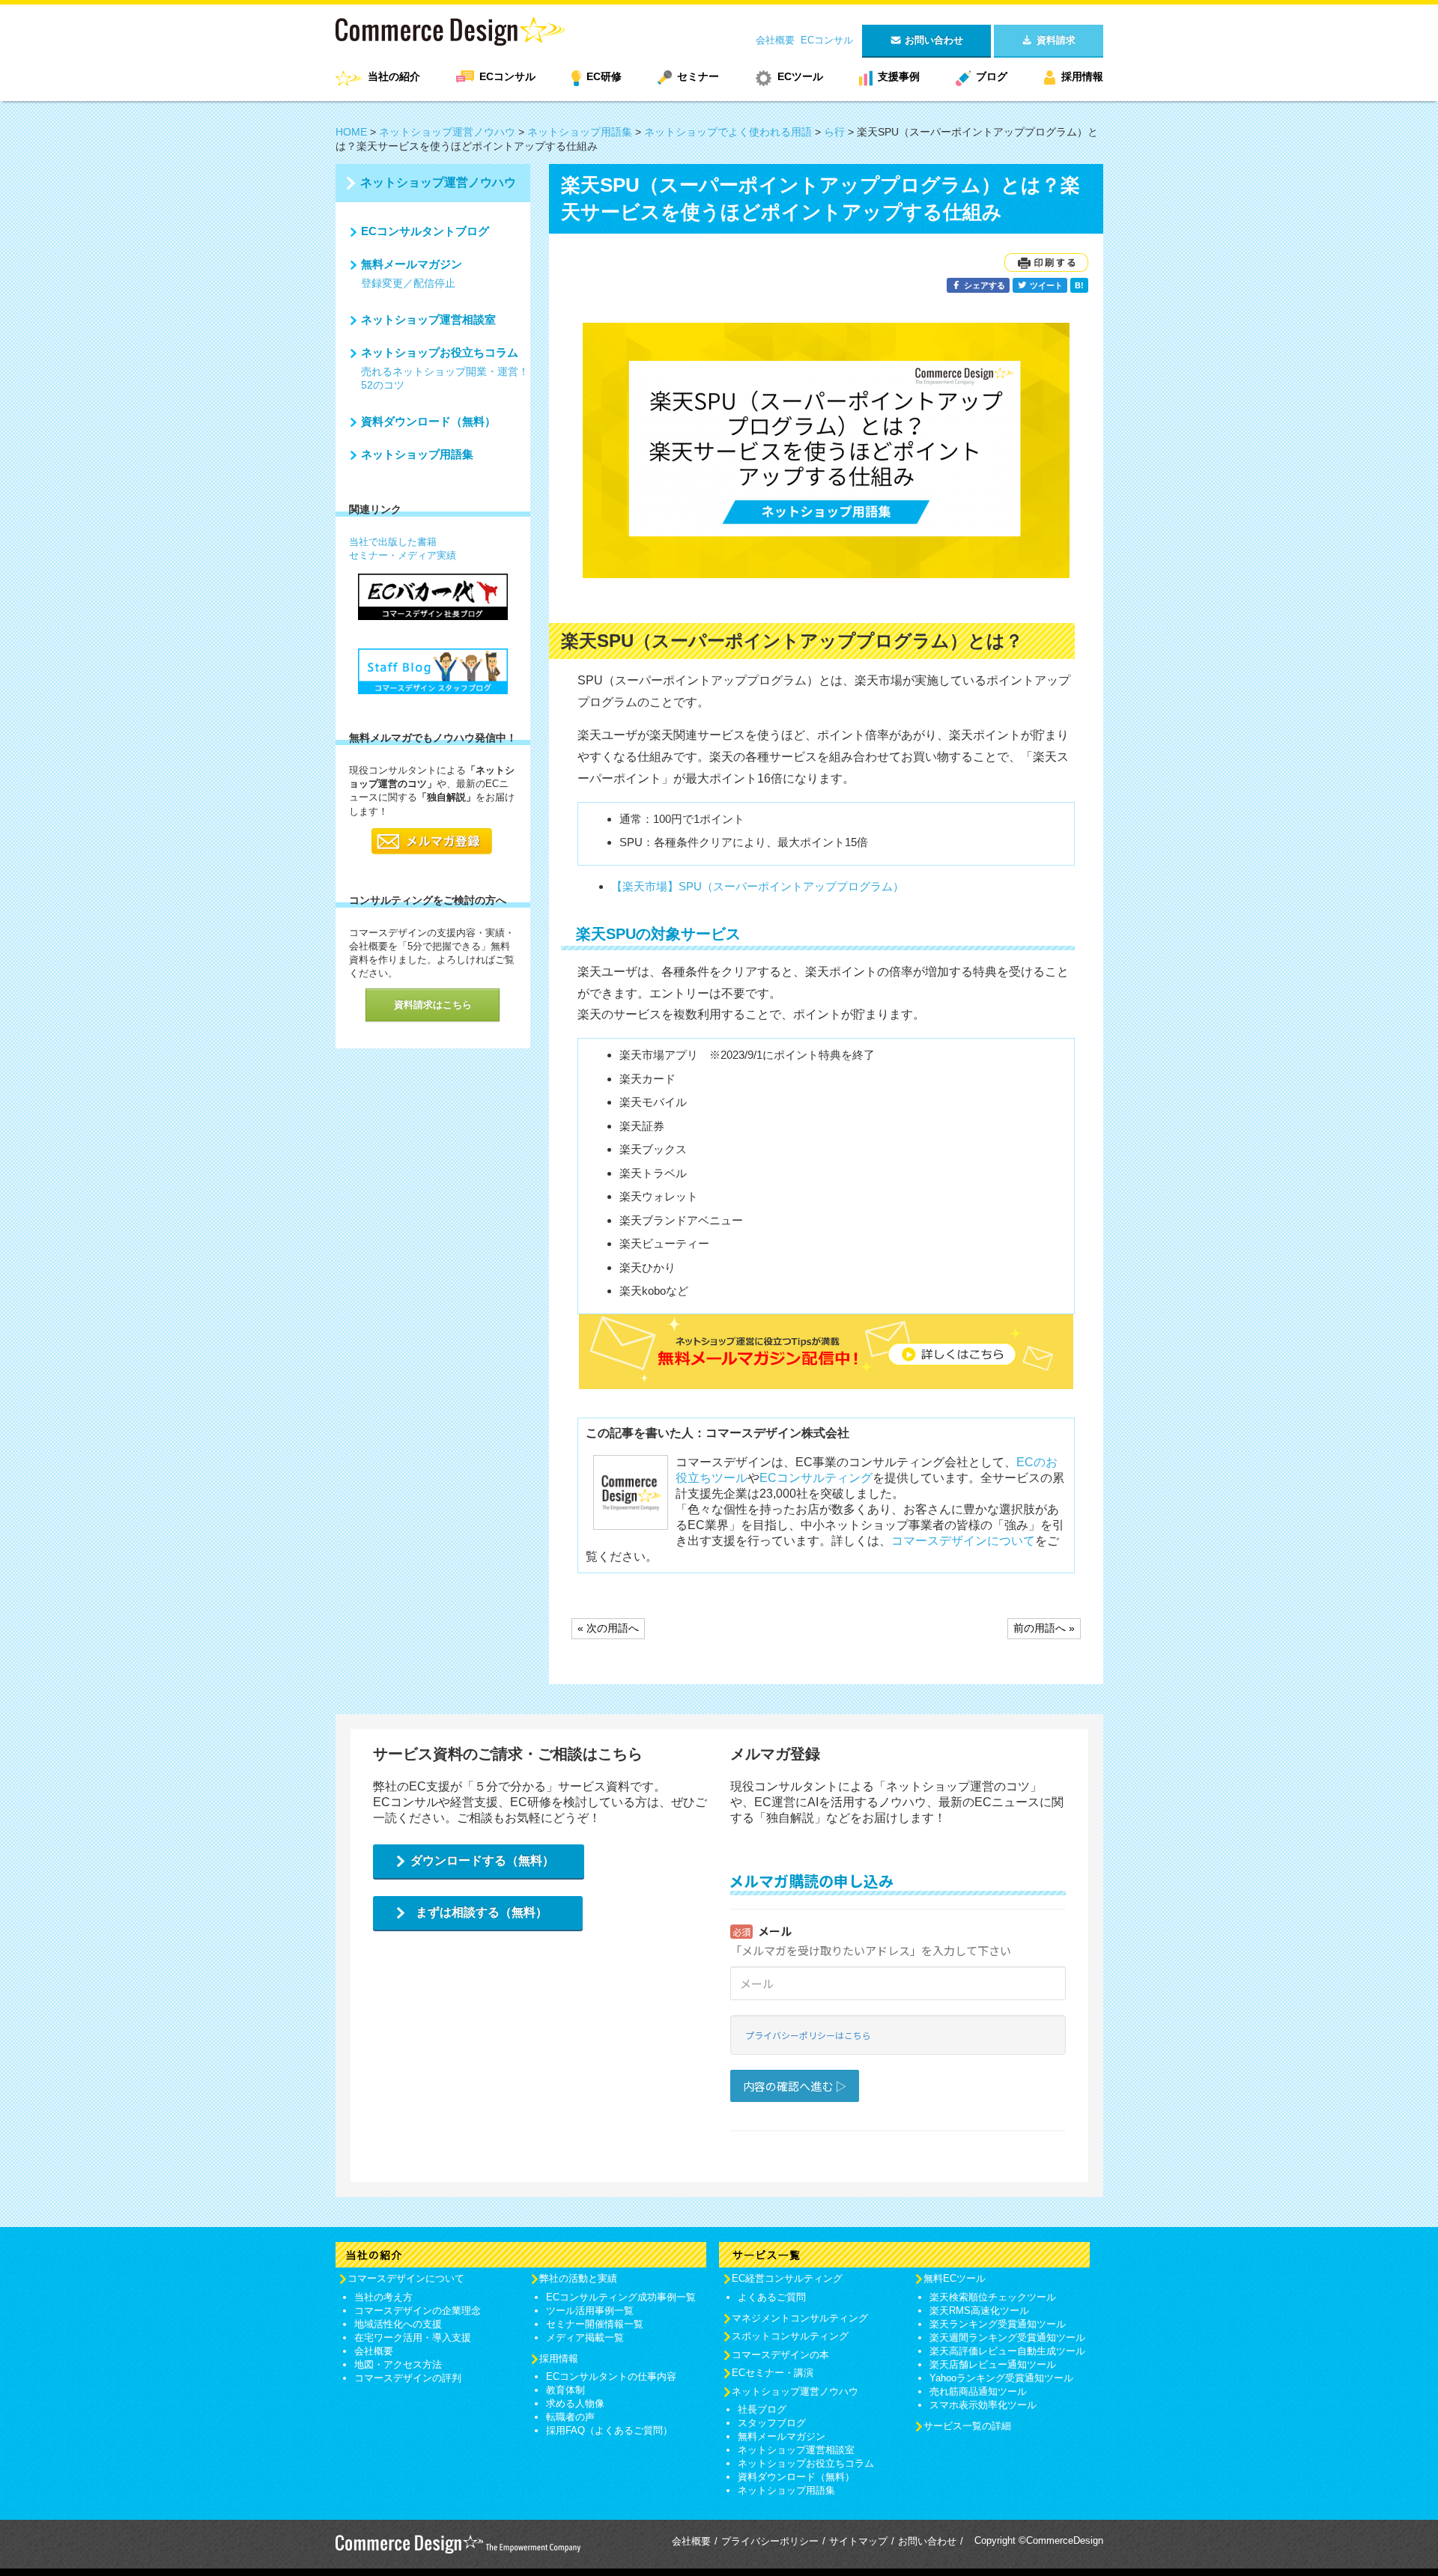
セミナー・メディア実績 (403, 555)
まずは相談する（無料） (482, 1912)
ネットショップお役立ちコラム (440, 352)
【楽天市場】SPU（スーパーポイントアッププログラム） (758, 886)
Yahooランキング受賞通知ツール (1001, 2378)
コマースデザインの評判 (408, 2378)
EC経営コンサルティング (787, 2278)
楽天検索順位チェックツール (993, 2297)
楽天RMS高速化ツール (979, 2311)
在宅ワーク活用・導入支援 (413, 2337)
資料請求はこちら (433, 1005)
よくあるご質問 (772, 2297)
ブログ (992, 76)
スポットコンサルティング (790, 2336)
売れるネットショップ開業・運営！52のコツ (445, 378)
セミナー (698, 76)
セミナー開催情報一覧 (595, 2324)
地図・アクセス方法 (398, 2364)
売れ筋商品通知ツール (978, 2391)
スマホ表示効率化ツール (983, 2405)
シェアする (983, 285)
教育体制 (565, 2390)
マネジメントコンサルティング (800, 2318)
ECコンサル (827, 40)
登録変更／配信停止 (408, 283)
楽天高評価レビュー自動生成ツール (1007, 2351)
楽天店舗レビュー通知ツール (993, 2364)
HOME (351, 132)
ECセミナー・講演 (773, 2373)
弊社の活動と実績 (578, 2278)
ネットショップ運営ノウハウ (447, 132)
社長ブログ (762, 2409)
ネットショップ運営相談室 (428, 319)
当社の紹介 (394, 76)
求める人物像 (575, 2403)
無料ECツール (955, 2278)
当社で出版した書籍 (393, 542)
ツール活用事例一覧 (590, 2311)
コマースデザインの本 (780, 2355)
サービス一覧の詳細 (967, 2426)
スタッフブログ (772, 2423)
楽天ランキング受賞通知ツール (998, 2324)
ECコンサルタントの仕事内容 (611, 2376)
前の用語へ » (1044, 1628)
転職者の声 (570, 2417)
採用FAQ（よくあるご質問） (609, 2430)
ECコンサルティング (816, 1478)
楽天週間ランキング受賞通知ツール (1007, 2337)
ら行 (834, 132)
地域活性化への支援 (398, 2324)
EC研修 (604, 76)
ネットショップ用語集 (580, 132)
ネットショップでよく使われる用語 (728, 132)
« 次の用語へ (608, 1628)
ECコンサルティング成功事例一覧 (621, 2297)
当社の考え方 (383, 2297)
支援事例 (899, 76)
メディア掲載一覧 (585, 2337)
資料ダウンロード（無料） (428, 421)
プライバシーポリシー (770, 2541)
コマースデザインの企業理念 (418, 2311)
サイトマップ (858, 2541)
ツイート (1045, 285)
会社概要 (775, 40)
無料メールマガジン (412, 264)
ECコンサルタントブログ (425, 231)
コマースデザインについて (963, 1541)
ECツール (800, 76)
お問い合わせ (927, 2541)
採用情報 (1082, 76)
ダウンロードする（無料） (482, 1860)
